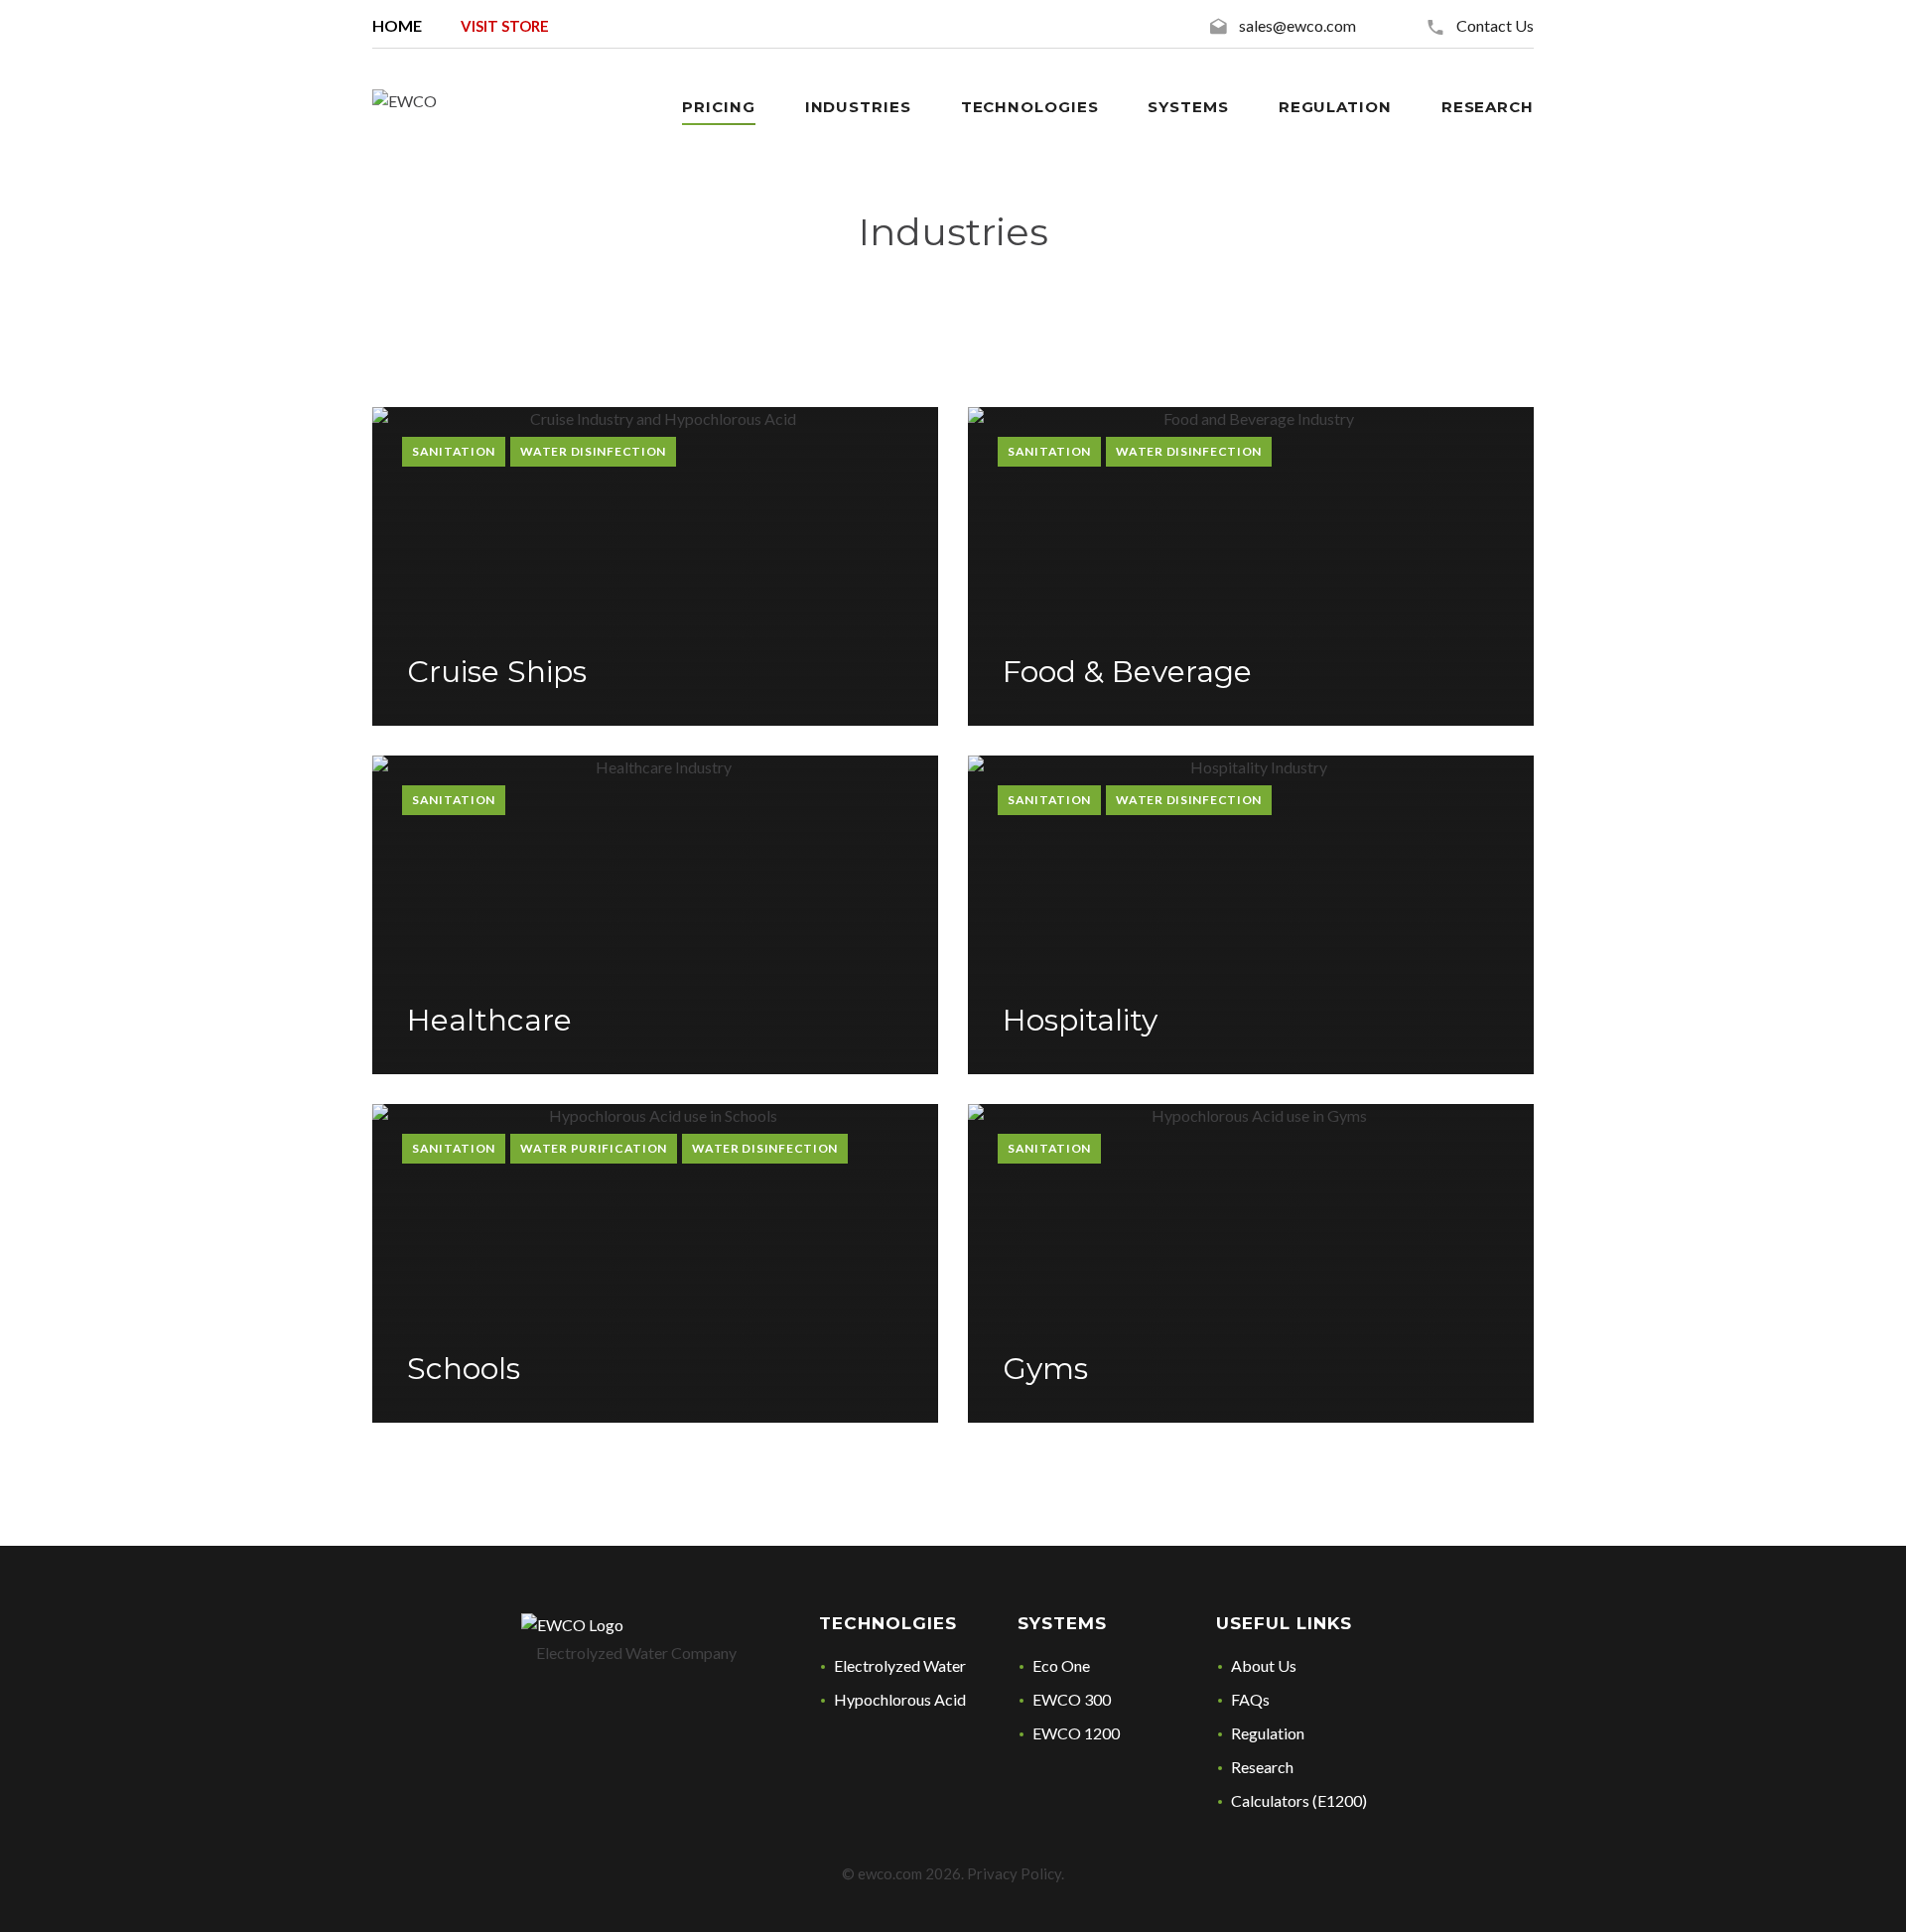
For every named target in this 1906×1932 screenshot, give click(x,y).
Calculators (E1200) (1299, 1800)
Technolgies (888, 1623)
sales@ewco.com (1297, 25)
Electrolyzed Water (900, 1665)
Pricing (718, 107)
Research (1488, 107)
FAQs (1250, 1699)
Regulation (1268, 1733)
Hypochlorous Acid (900, 1699)
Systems (1062, 1623)
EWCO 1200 (1076, 1733)
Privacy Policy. (1016, 1873)
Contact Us (1495, 25)
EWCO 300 (1072, 1699)
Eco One (1061, 1665)
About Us (1264, 1665)
